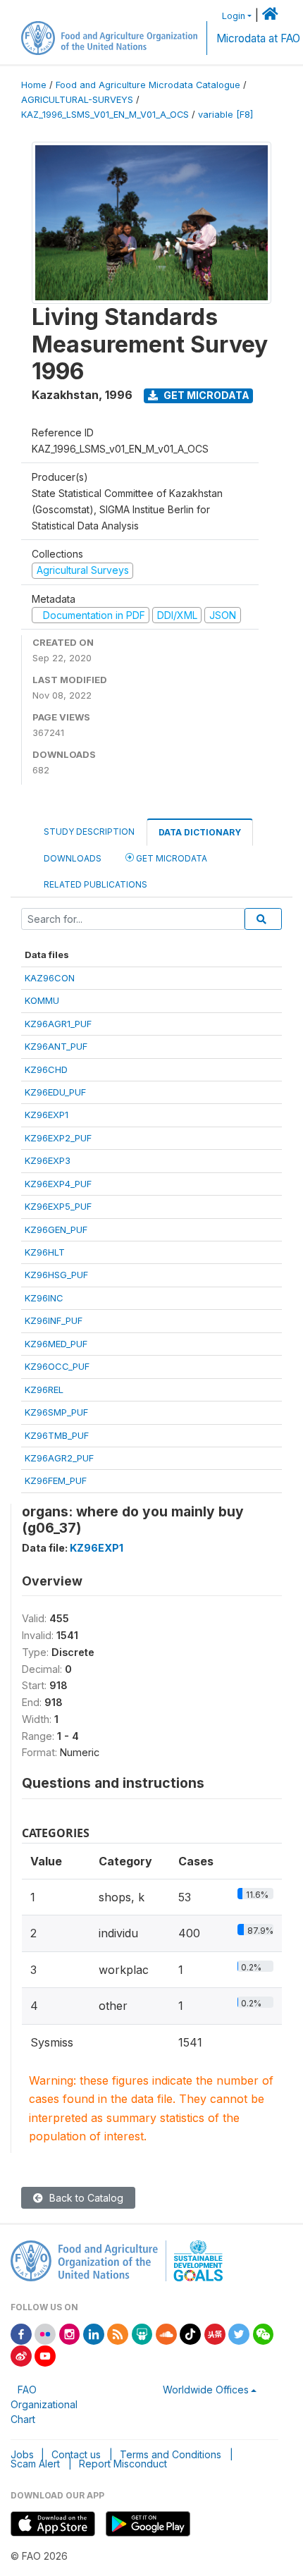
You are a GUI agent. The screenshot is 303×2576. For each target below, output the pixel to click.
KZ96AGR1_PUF (58, 1024)
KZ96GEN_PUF (56, 1229)
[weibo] (21, 2355)
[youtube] (45, 2355)
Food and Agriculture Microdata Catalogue (148, 85)
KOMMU (42, 1000)
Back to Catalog (85, 2198)
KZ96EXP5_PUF (58, 1206)
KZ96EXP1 (47, 1115)
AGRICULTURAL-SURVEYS (77, 100)
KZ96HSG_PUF (56, 1275)
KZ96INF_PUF (54, 1320)
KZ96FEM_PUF (56, 1480)
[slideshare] (142, 2333)
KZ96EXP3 (48, 1160)
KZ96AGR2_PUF (59, 1458)
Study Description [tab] (89, 832)
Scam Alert (35, 2464)
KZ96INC (44, 1298)
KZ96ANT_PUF (56, 1046)
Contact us (76, 2454)
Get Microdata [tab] (171, 858)
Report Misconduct (123, 2464)
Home (34, 85)
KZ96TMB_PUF (57, 1435)
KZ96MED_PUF (56, 1344)
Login (234, 16)
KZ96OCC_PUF (57, 1366)
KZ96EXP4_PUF (58, 1184)
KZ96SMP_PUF (56, 1412)
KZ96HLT (45, 1252)
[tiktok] (190, 2333)
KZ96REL (44, 1390)
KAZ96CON (50, 978)
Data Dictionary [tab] (200, 832)
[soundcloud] (166, 2333)
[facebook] (21, 2333)
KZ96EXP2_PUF (58, 1138)
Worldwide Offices (206, 2390)
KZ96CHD (46, 1069)
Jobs (22, 2454)
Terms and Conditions (171, 2454)
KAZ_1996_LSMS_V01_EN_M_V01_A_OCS (105, 115)
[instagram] (70, 2333)
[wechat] (264, 2333)
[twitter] (239, 2333)
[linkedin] (94, 2333)
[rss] (118, 2333)
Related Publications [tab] (95, 884)
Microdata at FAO (258, 38)
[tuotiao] (215, 2333)
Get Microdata (205, 395)
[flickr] (45, 2333)
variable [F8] (225, 115)
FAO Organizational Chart (44, 2404)
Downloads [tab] (73, 858)
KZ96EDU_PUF (55, 1092)
